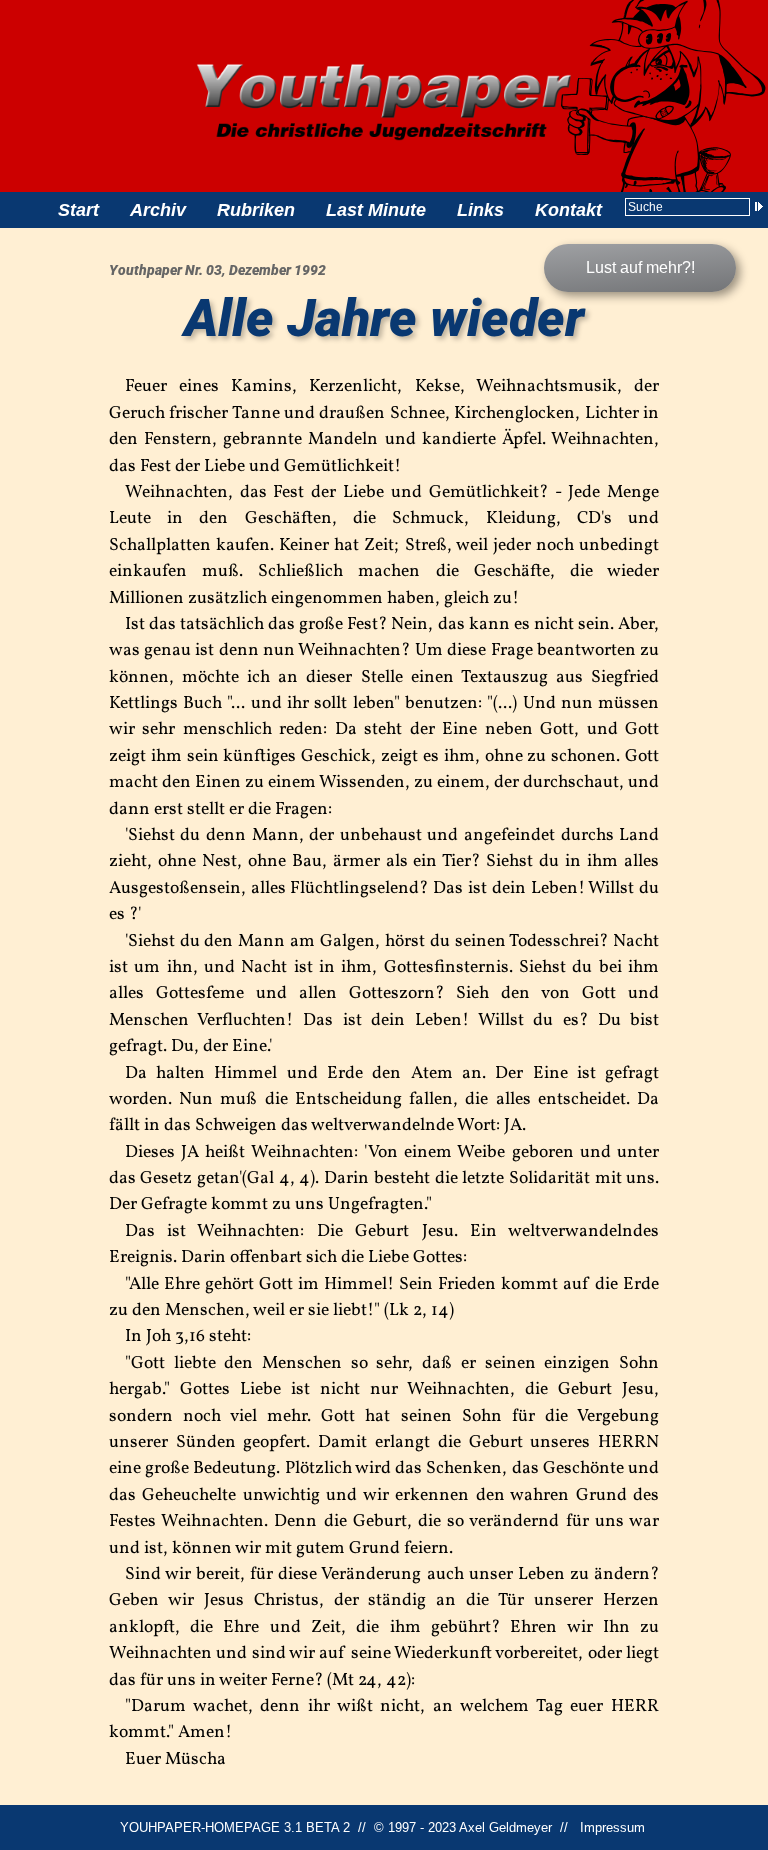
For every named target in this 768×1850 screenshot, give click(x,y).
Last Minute (376, 210)
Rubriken (256, 210)
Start (78, 210)
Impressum (612, 1827)
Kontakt (568, 210)
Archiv (158, 210)
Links (480, 210)
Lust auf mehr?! (640, 267)
